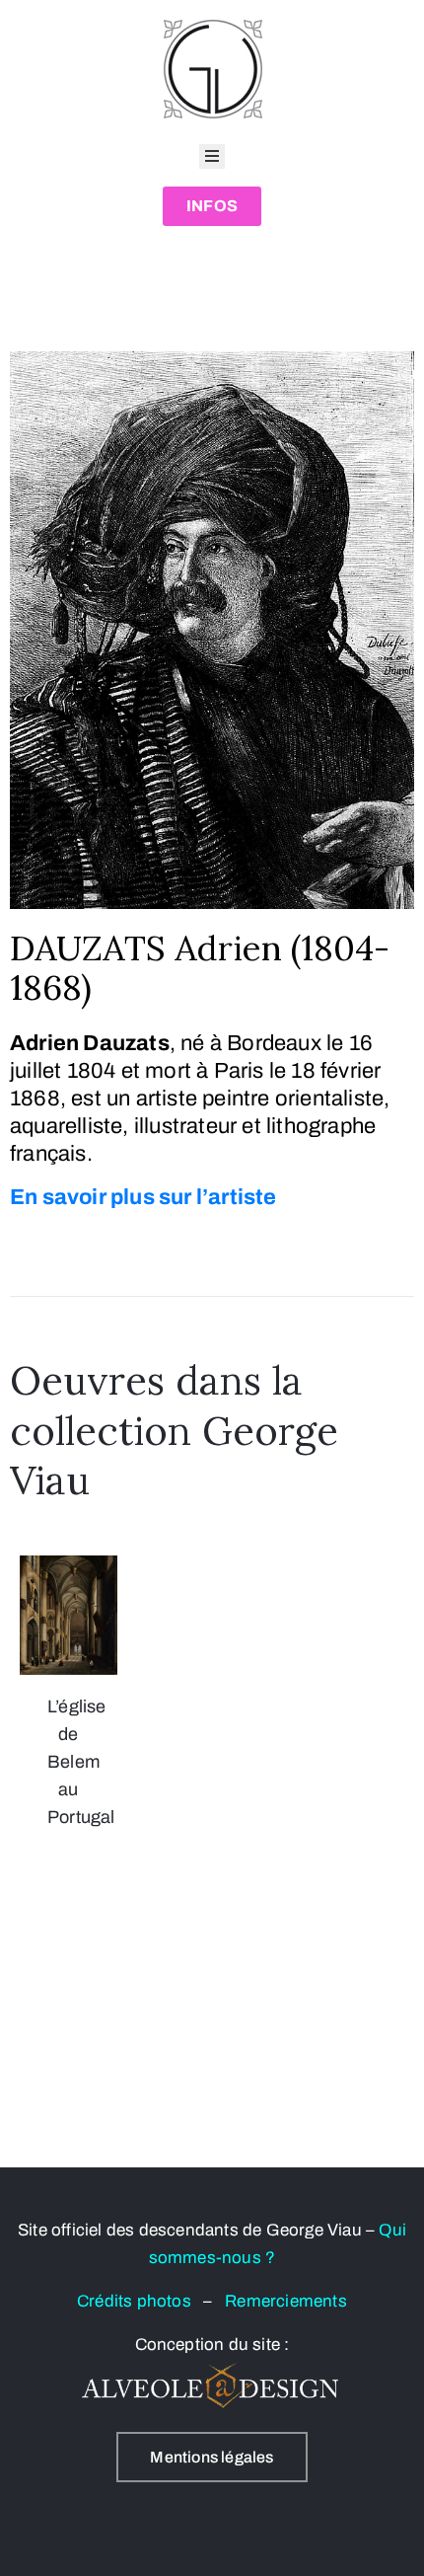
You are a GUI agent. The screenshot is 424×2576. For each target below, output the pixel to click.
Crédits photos (140, 2301)
